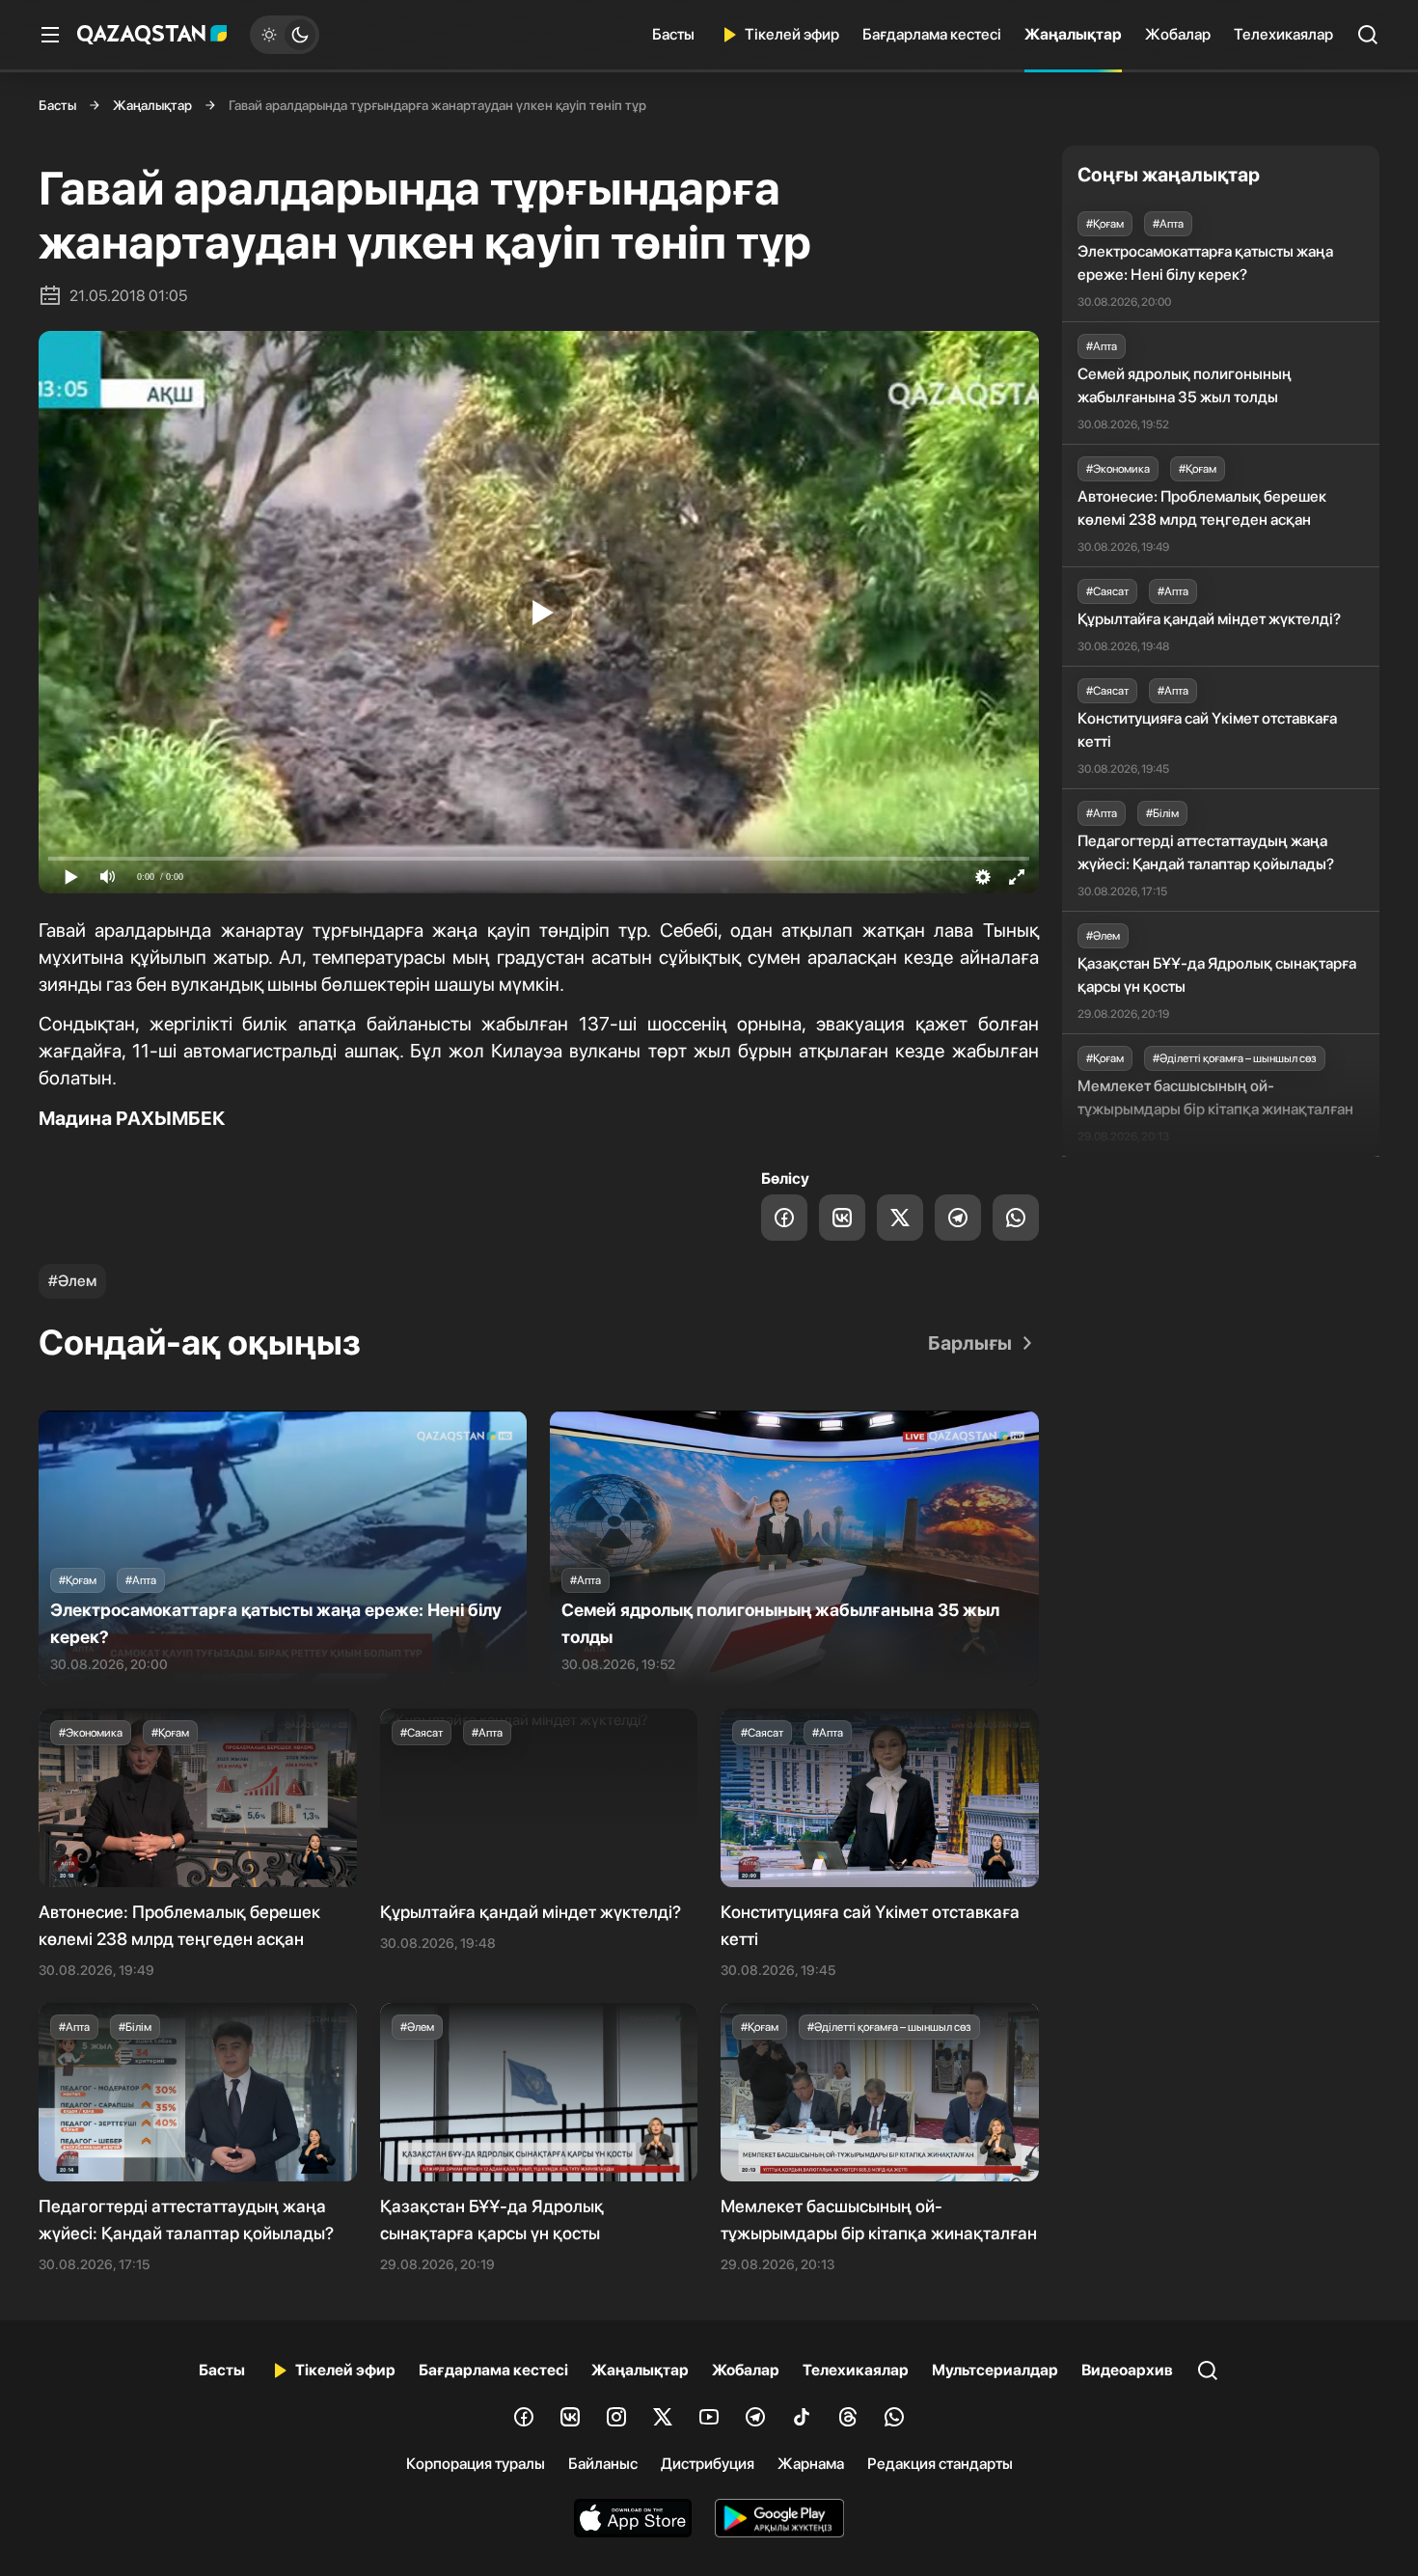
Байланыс (603, 2464)
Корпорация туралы (476, 2464)
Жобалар (1178, 34)
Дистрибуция (708, 2464)
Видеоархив (1127, 2370)
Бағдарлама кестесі (932, 34)
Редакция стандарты (940, 2464)
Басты (673, 34)
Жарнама (811, 2464)
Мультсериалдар (995, 2370)
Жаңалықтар (1073, 34)
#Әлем (72, 1281)
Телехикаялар (1283, 34)
